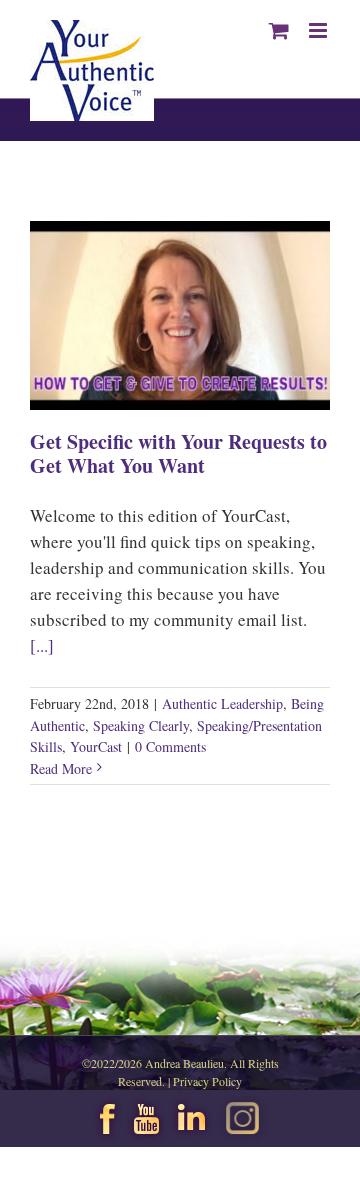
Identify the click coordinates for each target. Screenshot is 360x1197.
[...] (42, 645)
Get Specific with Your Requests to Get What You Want (178, 453)
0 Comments (170, 746)
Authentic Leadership (222, 703)
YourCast (96, 746)
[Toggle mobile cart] (279, 30)
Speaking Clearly (141, 725)
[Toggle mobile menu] (319, 30)
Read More (61, 768)
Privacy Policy (207, 1081)
